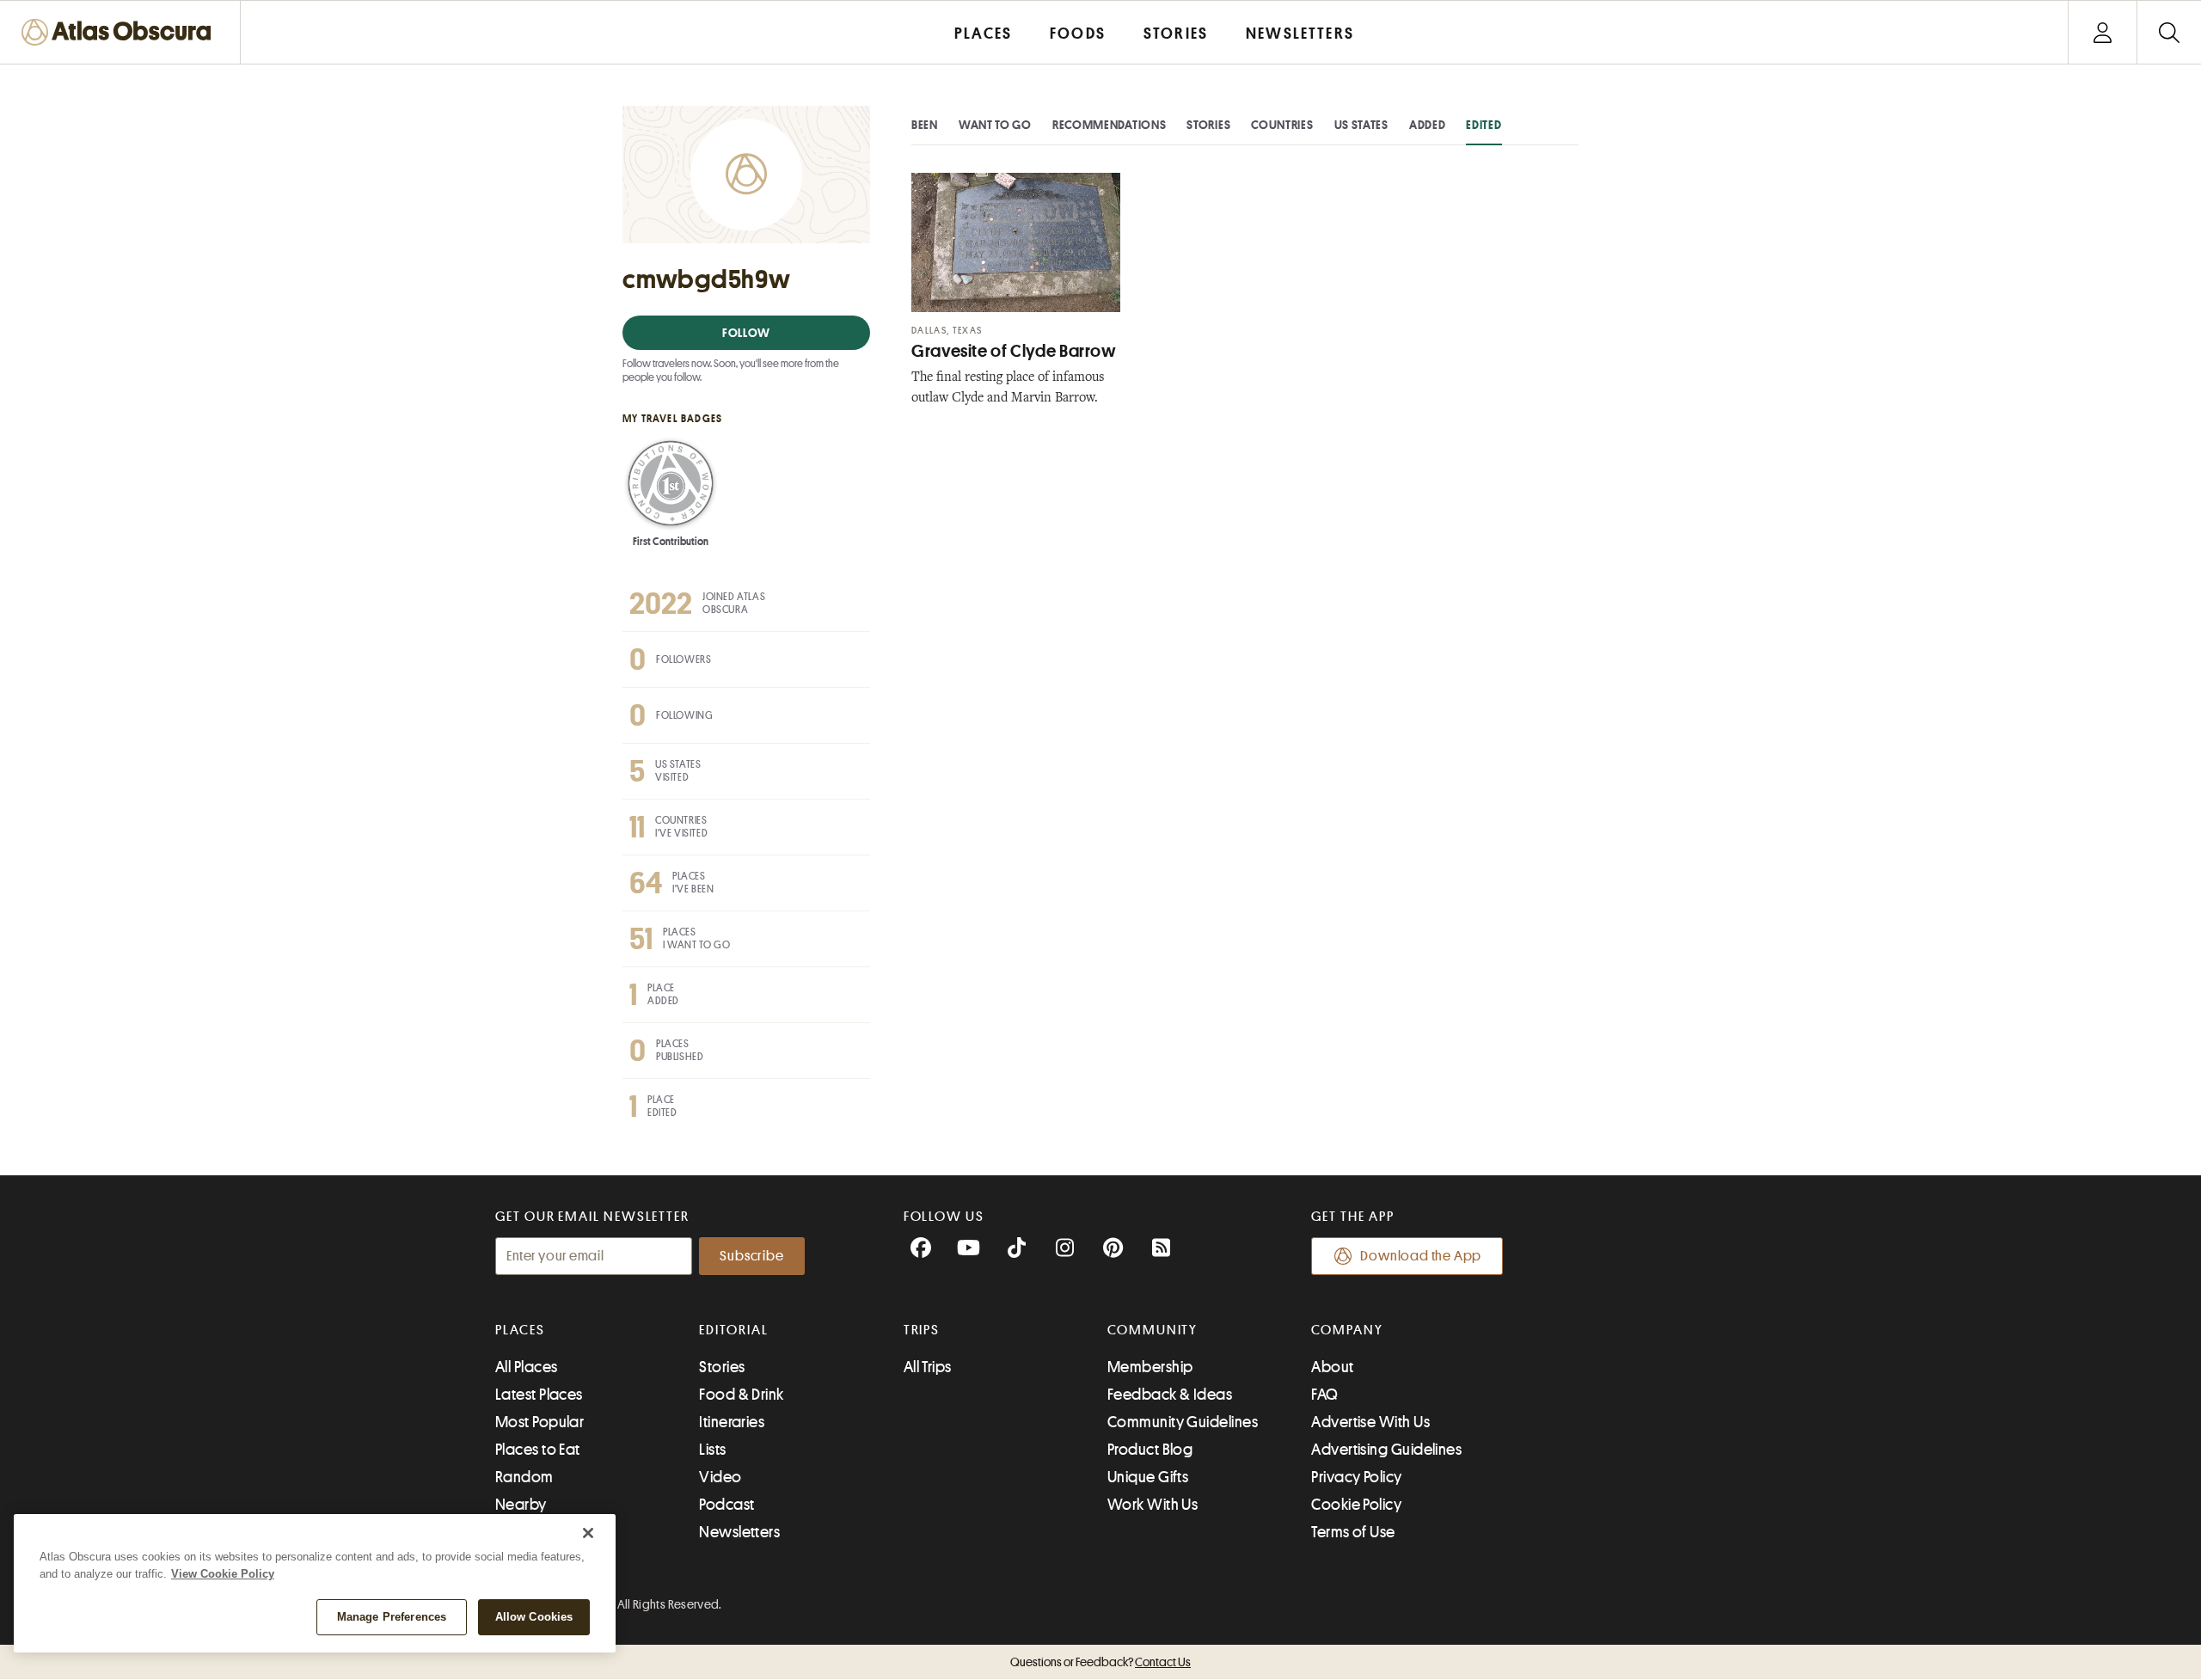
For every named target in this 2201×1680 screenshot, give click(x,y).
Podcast (727, 1505)
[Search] (2169, 32)
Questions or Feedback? (1100, 1662)
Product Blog (1150, 1450)
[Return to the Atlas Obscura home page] (120, 32)
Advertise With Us (1370, 1422)
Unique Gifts (1148, 1477)
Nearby (521, 1505)
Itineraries (732, 1422)
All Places (527, 1367)
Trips (922, 1330)
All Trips (928, 1367)
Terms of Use (1353, 1532)
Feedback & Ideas (1170, 1395)
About (1332, 1367)
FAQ (1324, 1395)
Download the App (1421, 1256)
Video (720, 1477)
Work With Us (1153, 1505)
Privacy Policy (1356, 1477)
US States (1361, 125)
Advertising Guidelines (1386, 1450)
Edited (1484, 125)
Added (1428, 125)
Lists (712, 1450)
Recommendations (1110, 125)
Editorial (733, 1330)
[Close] (588, 1533)
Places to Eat (538, 1450)
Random (524, 1477)
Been (925, 125)
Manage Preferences (392, 1617)
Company (1347, 1330)
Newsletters (739, 1532)
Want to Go (995, 125)
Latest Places (539, 1395)
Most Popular (540, 1422)
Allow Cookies (534, 1617)
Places (520, 1330)
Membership (1150, 1367)
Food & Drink (741, 1395)
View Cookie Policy (223, 1574)
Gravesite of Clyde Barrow (1014, 351)
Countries (1282, 125)
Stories (1208, 125)
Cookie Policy (1356, 1505)
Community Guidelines (1183, 1422)
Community (1153, 1330)
